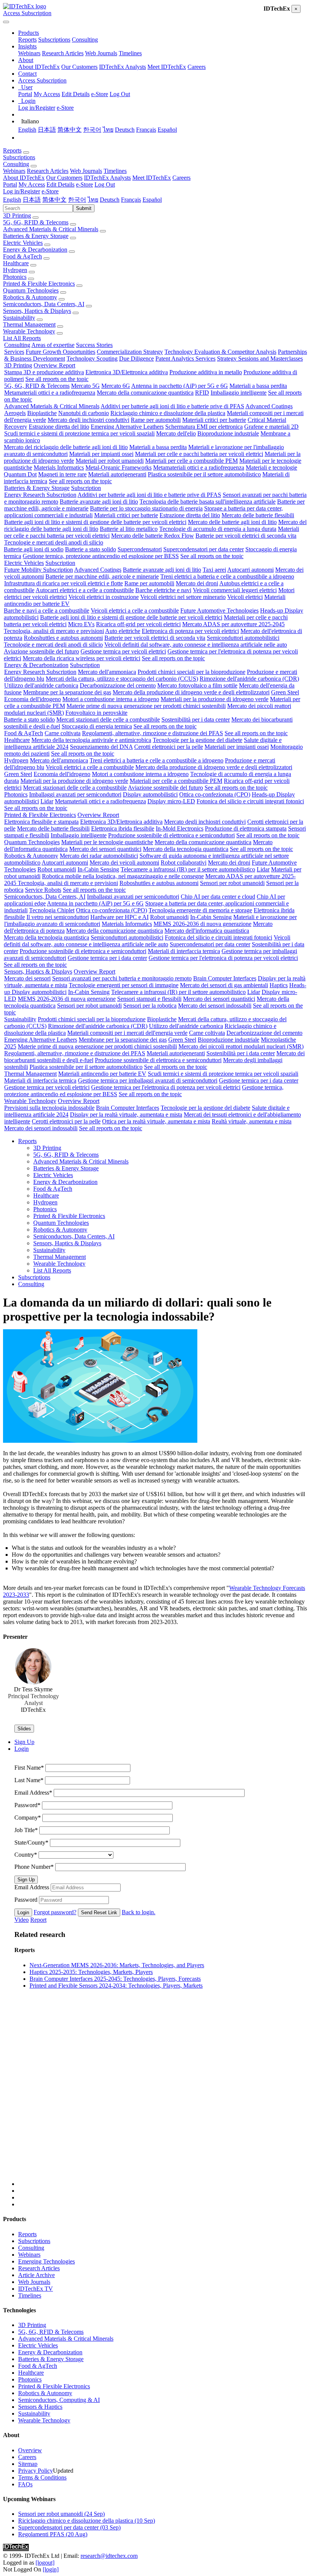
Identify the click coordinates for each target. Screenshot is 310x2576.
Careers (197, 67)
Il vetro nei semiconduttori (58, 917)
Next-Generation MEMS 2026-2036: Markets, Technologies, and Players (117, 1965)
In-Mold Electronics (180, 828)
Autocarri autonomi (250, 570)
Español (167, 130)
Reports (27, 40)
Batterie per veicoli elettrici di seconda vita (246, 536)
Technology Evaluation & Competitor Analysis (220, 352)
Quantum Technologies (31, 290)
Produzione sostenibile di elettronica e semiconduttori (171, 835)
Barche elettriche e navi (163, 590)
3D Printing (17, 215)
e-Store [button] (84, 184)
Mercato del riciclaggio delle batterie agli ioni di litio (66, 447)
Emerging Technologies (46, 2261)
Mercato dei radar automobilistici (99, 856)
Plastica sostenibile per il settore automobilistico (204, 474)
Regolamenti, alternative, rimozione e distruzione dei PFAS (153, 733)
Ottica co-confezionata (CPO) (215, 794)
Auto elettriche (123, 631)
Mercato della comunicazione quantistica (145, 393)
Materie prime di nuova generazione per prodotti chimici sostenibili (146, 706)
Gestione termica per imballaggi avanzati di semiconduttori (148, 1080)
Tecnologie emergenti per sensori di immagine (124, 985)
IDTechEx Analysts (122, 67)
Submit (84, 208)
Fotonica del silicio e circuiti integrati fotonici (250, 801)
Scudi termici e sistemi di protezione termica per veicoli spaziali (79, 433)
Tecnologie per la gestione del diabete (198, 740)
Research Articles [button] (48, 171)
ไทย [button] (93, 200)
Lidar (47, 801)
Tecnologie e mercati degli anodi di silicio (54, 542)
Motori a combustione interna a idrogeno (111, 699)
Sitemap (28, 2464)
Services (14, 352)
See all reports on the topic (57, 379)
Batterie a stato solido (91, 549)
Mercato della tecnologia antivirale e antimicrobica (91, 740)
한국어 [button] (77, 200)
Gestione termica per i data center (107, 958)
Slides (24, 1729)
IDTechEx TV (36, 2289)
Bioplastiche (42, 413)
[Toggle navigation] (6, 22)
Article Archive (36, 2275)
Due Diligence (136, 359)
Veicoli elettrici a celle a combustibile (135, 611)
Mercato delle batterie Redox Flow (153, 536)
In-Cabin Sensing (98, 869)
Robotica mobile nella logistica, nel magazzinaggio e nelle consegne (123, 876)
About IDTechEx (39, 67)
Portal (25, 94)
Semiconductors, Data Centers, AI (44, 304)
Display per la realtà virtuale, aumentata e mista (126, 1115)
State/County (31, 1843)
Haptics (279, 985)
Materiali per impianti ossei (101, 454)
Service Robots (43, 890)
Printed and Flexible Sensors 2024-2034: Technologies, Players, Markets (116, 1986)
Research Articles (63, 53)
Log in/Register (37, 108)
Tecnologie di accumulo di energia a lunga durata (218, 529)
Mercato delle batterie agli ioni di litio (232, 522)
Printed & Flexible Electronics (39, 284)
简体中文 (70, 130)
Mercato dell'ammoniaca (107, 672)
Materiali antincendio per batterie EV (102, 1074)
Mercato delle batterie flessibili (258, 515)
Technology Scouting (92, 359)
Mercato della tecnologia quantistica (186, 849)
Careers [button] (181, 178)
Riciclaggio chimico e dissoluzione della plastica (168, 413)
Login (23, 1913)
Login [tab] (22, 1749)
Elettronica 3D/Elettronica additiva (127, 372)
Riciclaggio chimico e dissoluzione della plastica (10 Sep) (87, 2521)
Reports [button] (12, 150)
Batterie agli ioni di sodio (34, 549)
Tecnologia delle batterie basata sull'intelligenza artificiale (208, 502)
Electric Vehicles (23, 243)
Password (27, 1805)
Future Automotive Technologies (219, 611)
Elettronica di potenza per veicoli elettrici (190, 631)
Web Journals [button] (86, 171)
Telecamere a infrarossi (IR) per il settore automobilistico (188, 869)
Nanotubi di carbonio (84, 413)
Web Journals (101, 53)
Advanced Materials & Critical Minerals (51, 229)
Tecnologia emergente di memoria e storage (200, 910)
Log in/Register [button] (22, 191)
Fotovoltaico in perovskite (96, 713)
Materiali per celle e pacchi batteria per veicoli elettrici (199, 454)
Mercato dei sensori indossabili (215, 1006)
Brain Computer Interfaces (225, 978)
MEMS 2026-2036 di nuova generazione (202, 924)
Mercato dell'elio (176, 433)
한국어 (92, 130)
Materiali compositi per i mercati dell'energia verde (127, 1033)
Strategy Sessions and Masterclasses (260, 359)
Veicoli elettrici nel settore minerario (183, 597)
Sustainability (19, 318)
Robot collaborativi (184, 863)
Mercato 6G (116, 386)
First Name (29, 1768)
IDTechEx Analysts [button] (107, 178)
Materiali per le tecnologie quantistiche (107, 842)
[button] (29, 33)
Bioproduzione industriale (228, 433)
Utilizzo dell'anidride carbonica (41, 685)
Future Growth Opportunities (60, 352)
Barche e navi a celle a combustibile (46, 611)
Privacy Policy (36, 2471)
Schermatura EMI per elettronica (204, 427)
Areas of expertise (53, 345)
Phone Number (34, 1867)
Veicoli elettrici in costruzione (104, 597)
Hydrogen (15, 270)
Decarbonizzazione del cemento (118, 685)
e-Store (100, 94)
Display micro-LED (171, 801)
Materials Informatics (59, 467)
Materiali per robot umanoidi (110, 461)
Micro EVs (81, 624)
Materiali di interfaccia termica (184, 951)
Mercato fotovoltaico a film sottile (197, 685)
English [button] (12, 200)
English (27, 130)
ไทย (108, 130)
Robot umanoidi (57, 869)
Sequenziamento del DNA (101, 747)
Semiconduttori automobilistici (243, 638)
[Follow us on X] (163, 2100)
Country (26, 1855)
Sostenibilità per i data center (196, 719)
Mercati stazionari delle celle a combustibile (108, 719)
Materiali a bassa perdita (258, 386)
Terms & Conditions (42, 2477)
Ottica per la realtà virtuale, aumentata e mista (156, 1121)
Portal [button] (10, 184)
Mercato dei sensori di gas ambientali (224, 985)
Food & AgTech (22, 256)
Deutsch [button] (110, 200)
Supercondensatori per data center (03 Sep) (69, 2527)
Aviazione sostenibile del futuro (41, 651)
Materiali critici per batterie (214, 420)
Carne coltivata (63, 733)
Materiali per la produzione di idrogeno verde (215, 699)
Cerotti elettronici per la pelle (169, 747)
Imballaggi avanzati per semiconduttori (75, 794)
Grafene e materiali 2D (271, 427)
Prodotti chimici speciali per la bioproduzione (191, 672)
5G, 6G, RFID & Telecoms (36, 222)
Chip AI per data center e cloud (218, 897)
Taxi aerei (214, 570)
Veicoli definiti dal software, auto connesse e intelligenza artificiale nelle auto (196, 645)
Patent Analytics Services (185, 359)
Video (22, 1920)
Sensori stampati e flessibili (149, 999)
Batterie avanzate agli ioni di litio (99, 502)
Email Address (33, 1793)
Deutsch (125, 130)
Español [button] (152, 200)
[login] (51, 2569)
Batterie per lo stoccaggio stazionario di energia (146, 508)
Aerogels (15, 413)
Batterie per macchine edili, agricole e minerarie (102, 576)
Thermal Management (29, 324)
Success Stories (94, 345)
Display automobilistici (150, 794)
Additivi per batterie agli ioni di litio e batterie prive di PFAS (172, 406)
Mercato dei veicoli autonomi (124, 863)
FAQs (25, 2484)
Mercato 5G (85, 386)
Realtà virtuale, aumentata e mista (252, 1121)
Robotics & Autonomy (30, 297)
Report (38, 1920)
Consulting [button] (16, 164)
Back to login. (139, 1912)
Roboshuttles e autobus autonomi (63, 638)
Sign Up (26, 1880)
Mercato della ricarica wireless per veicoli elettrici (81, 658)
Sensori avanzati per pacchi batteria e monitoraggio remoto (122, 978)
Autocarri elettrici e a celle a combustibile (85, 590)
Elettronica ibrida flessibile (123, 828)
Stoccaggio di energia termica (97, 726)
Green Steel (285, 692)
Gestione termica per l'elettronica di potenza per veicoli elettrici (223, 958)
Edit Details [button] (60, 184)
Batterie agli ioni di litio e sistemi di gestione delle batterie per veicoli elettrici (95, 522)
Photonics (15, 277)
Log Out (120, 94)
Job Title (26, 1830)
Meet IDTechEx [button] (152, 178)
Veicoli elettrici (245, 597)
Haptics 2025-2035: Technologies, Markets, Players (91, 1972)
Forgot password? (55, 1912)
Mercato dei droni (197, 583)
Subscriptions (54, 40)
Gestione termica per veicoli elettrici (123, 651)
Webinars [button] (14, 171)
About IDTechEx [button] (24, 178)
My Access (47, 94)
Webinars (29, 53)
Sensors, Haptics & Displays (37, 311)
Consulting (85, 40)
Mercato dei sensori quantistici (105, 849)
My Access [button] (32, 184)
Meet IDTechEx (167, 67)
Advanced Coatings (269, 406)
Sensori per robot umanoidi (232, 883)
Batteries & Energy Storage (36, 236)
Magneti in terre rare (62, 474)
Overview (30, 2450)
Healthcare (16, 263)
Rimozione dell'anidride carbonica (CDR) (249, 679)
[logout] (45, 2563)
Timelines (130, 53)
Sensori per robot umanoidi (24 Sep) (61, 2514)
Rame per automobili (156, 420)
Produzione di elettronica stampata (246, 828)
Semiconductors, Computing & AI (59, 2400)
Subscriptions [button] (19, 157)
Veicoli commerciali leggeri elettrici (235, 590)
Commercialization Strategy (130, 352)
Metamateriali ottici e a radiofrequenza (50, 393)
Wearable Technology (29, 331)
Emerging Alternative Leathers (127, 427)
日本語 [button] (32, 200)
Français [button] (131, 200)
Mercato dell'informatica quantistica (207, 931)
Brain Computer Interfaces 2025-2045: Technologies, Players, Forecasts (115, 1979)
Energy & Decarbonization (35, 250)
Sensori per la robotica (150, 1006)
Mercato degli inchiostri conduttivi (88, 420)
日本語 (47, 130)
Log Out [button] (105, 184)
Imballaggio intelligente (239, 393)
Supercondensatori (140, 549)
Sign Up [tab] (24, 1742)
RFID (202, 393)
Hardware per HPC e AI (119, 917)
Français (146, 130)
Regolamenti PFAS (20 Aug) (53, 2534)
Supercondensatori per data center (204, 549)
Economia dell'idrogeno (33, 699)
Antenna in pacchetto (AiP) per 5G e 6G (180, 386)
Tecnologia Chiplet (52, 910)
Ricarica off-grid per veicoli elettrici (138, 624)
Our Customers (79, 67)
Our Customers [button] (64, 178)
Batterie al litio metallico (129, 529)
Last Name (29, 1780)
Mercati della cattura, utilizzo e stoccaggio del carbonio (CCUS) (122, 679)
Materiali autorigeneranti (117, 474)
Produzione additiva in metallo (206, 372)
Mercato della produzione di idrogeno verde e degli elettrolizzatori (191, 692)
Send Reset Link (99, 1913)
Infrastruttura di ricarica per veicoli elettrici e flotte (64, 583)
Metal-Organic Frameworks (119, 467)
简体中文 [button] (54, 200)
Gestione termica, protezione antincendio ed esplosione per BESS (101, 556)
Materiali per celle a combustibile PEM (191, 461)
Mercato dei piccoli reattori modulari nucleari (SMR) (241, 1046)
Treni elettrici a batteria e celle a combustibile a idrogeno (227, 576)
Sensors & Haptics (40, 2407)
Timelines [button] (115, 171)
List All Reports (22, 338)
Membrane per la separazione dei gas (67, 692)
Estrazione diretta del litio (59, 427)
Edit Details (76, 94)
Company (28, 1818)
